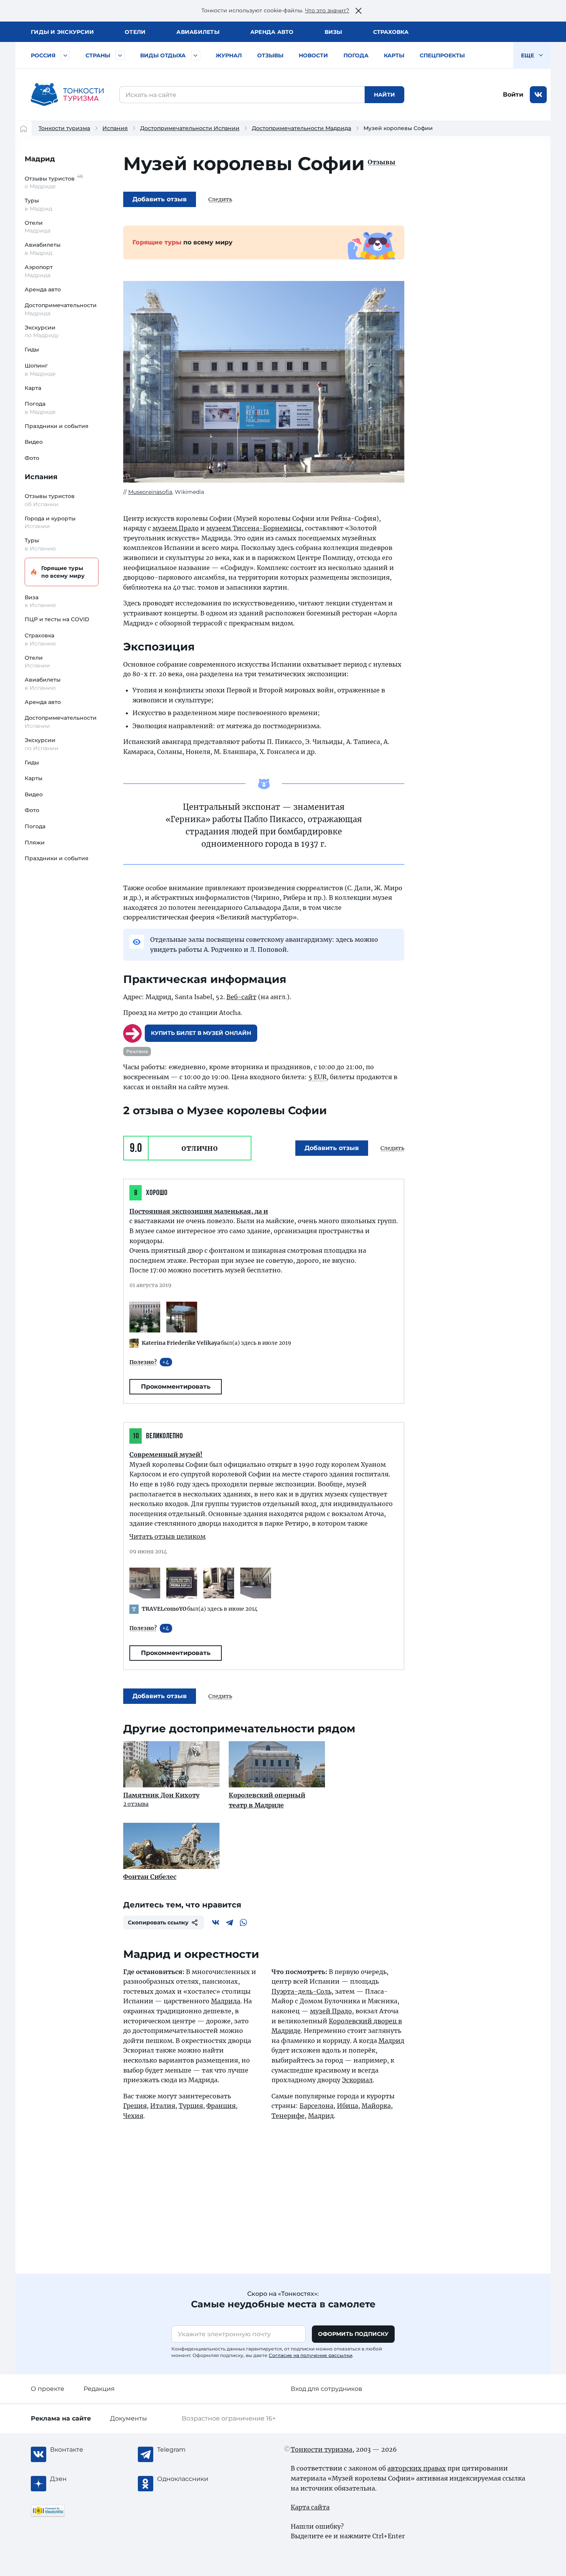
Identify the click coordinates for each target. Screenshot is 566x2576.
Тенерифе (288, 2116)
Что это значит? (327, 10)
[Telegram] (229, 1922)
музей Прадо (331, 2011)
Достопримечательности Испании (190, 128)
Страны (98, 55)
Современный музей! (166, 1454)
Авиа (198, 32)
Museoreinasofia (150, 492)
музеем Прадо (176, 528)
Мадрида (226, 2001)
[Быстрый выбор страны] (120, 55)
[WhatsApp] (243, 1922)
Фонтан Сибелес (150, 1877)
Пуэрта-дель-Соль (301, 1991)
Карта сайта (310, 2507)
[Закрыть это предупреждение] (358, 11)
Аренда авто (272, 32)
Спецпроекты (442, 55)
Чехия (133, 2116)
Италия (163, 2106)
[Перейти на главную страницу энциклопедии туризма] (67, 95)
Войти (513, 94)
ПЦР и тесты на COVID (57, 619)
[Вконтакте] (216, 1922)
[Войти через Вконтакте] (538, 95)
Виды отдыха (163, 55)
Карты (394, 55)
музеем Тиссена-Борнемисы (254, 528)
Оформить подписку (353, 2334)
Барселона (316, 2106)
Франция (221, 2106)
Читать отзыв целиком (167, 1536)
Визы (333, 32)
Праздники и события (57, 426)
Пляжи (35, 843)
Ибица (347, 2106)
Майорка (376, 2106)
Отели (135, 32)
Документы (129, 2418)
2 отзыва (136, 1804)
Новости (313, 55)
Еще (528, 55)
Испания (115, 128)
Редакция (99, 2389)
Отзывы (270, 55)
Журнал (229, 55)
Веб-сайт (241, 997)
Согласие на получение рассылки (311, 2355)
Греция (135, 2106)
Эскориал (357, 2080)
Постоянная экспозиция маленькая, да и (199, 1211)
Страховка (391, 32)
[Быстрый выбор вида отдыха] (196, 55)
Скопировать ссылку (158, 1922)
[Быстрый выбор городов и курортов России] (65, 55)
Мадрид (40, 159)
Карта (33, 388)
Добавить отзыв (160, 199)
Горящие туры (63, 572)
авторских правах (417, 2468)
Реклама (137, 1051)
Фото (32, 458)
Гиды (32, 349)
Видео (34, 442)
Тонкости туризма (64, 128)
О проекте (48, 2389)
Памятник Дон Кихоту (161, 1795)
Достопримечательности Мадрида (301, 128)
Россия (43, 55)
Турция (191, 2106)
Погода (356, 55)
